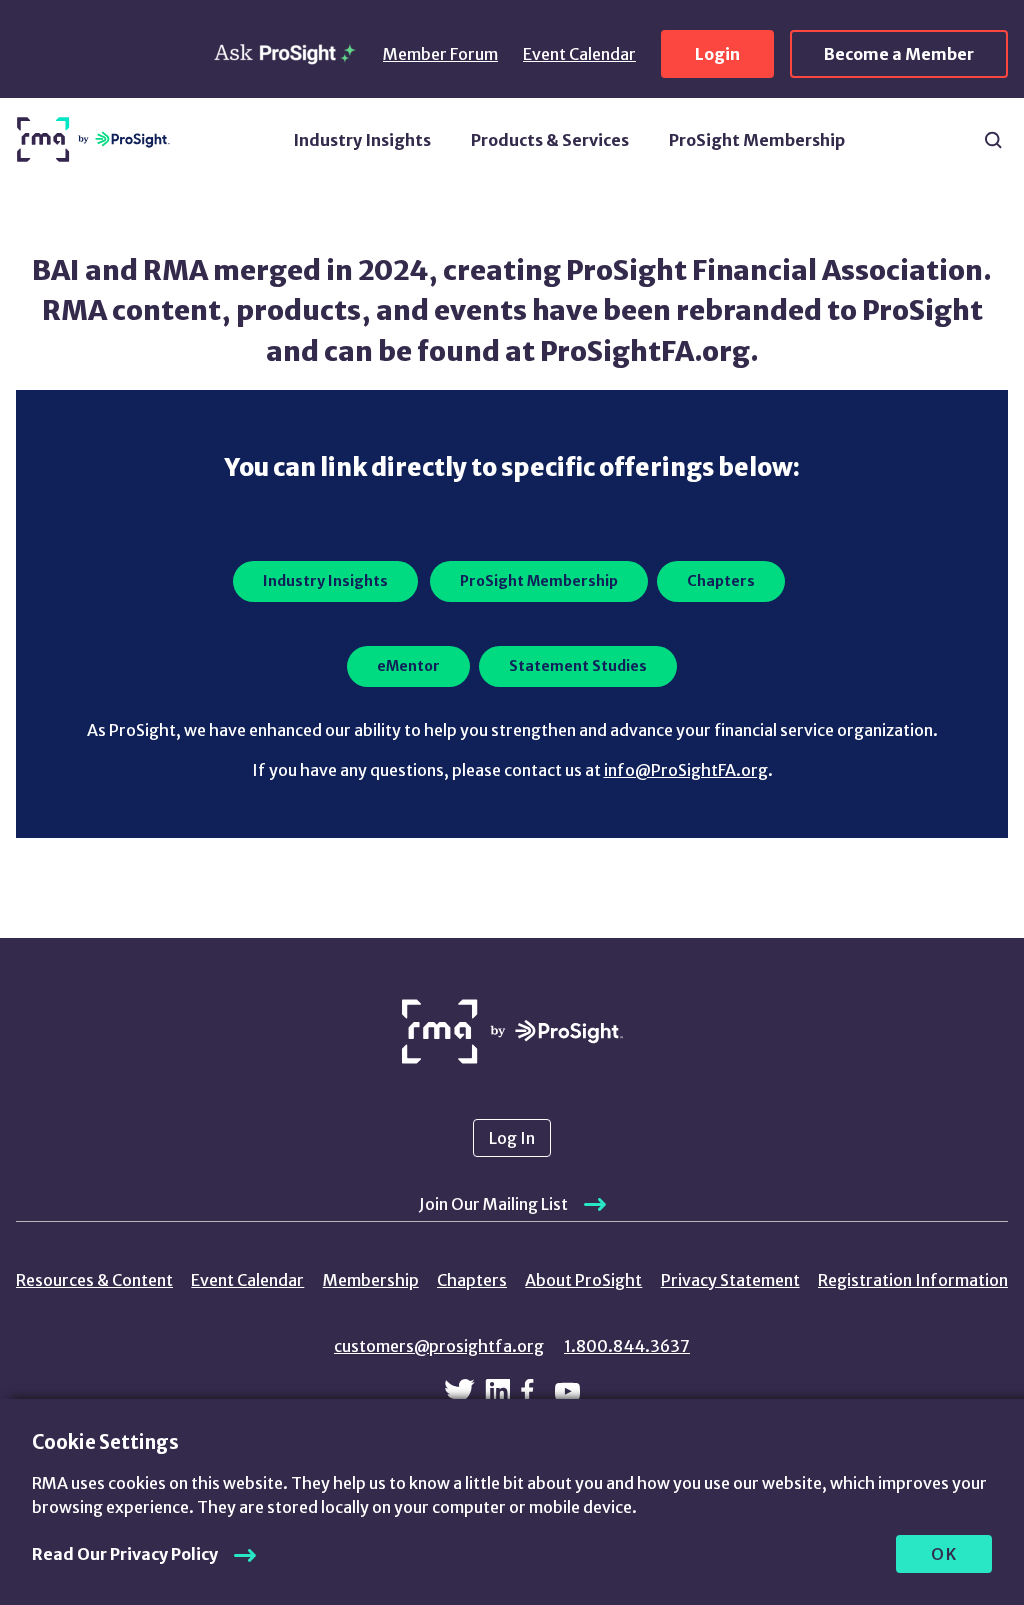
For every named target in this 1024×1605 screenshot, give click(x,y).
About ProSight (583, 1280)
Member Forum (440, 54)
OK (944, 1554)
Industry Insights (362, 140)
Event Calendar (579, 54)
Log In (512, 1138)
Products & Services (550, 140)
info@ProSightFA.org (686, 770)
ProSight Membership (757, 140)
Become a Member (899, 54)
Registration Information (913, 1280)
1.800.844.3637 (627, 1346)
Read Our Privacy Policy (125, 1554)
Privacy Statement (730, 1280)
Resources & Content (94, 1280)
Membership (371, 1280)
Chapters (472, 1280)
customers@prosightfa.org (439, 1346)
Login (717, 54)
